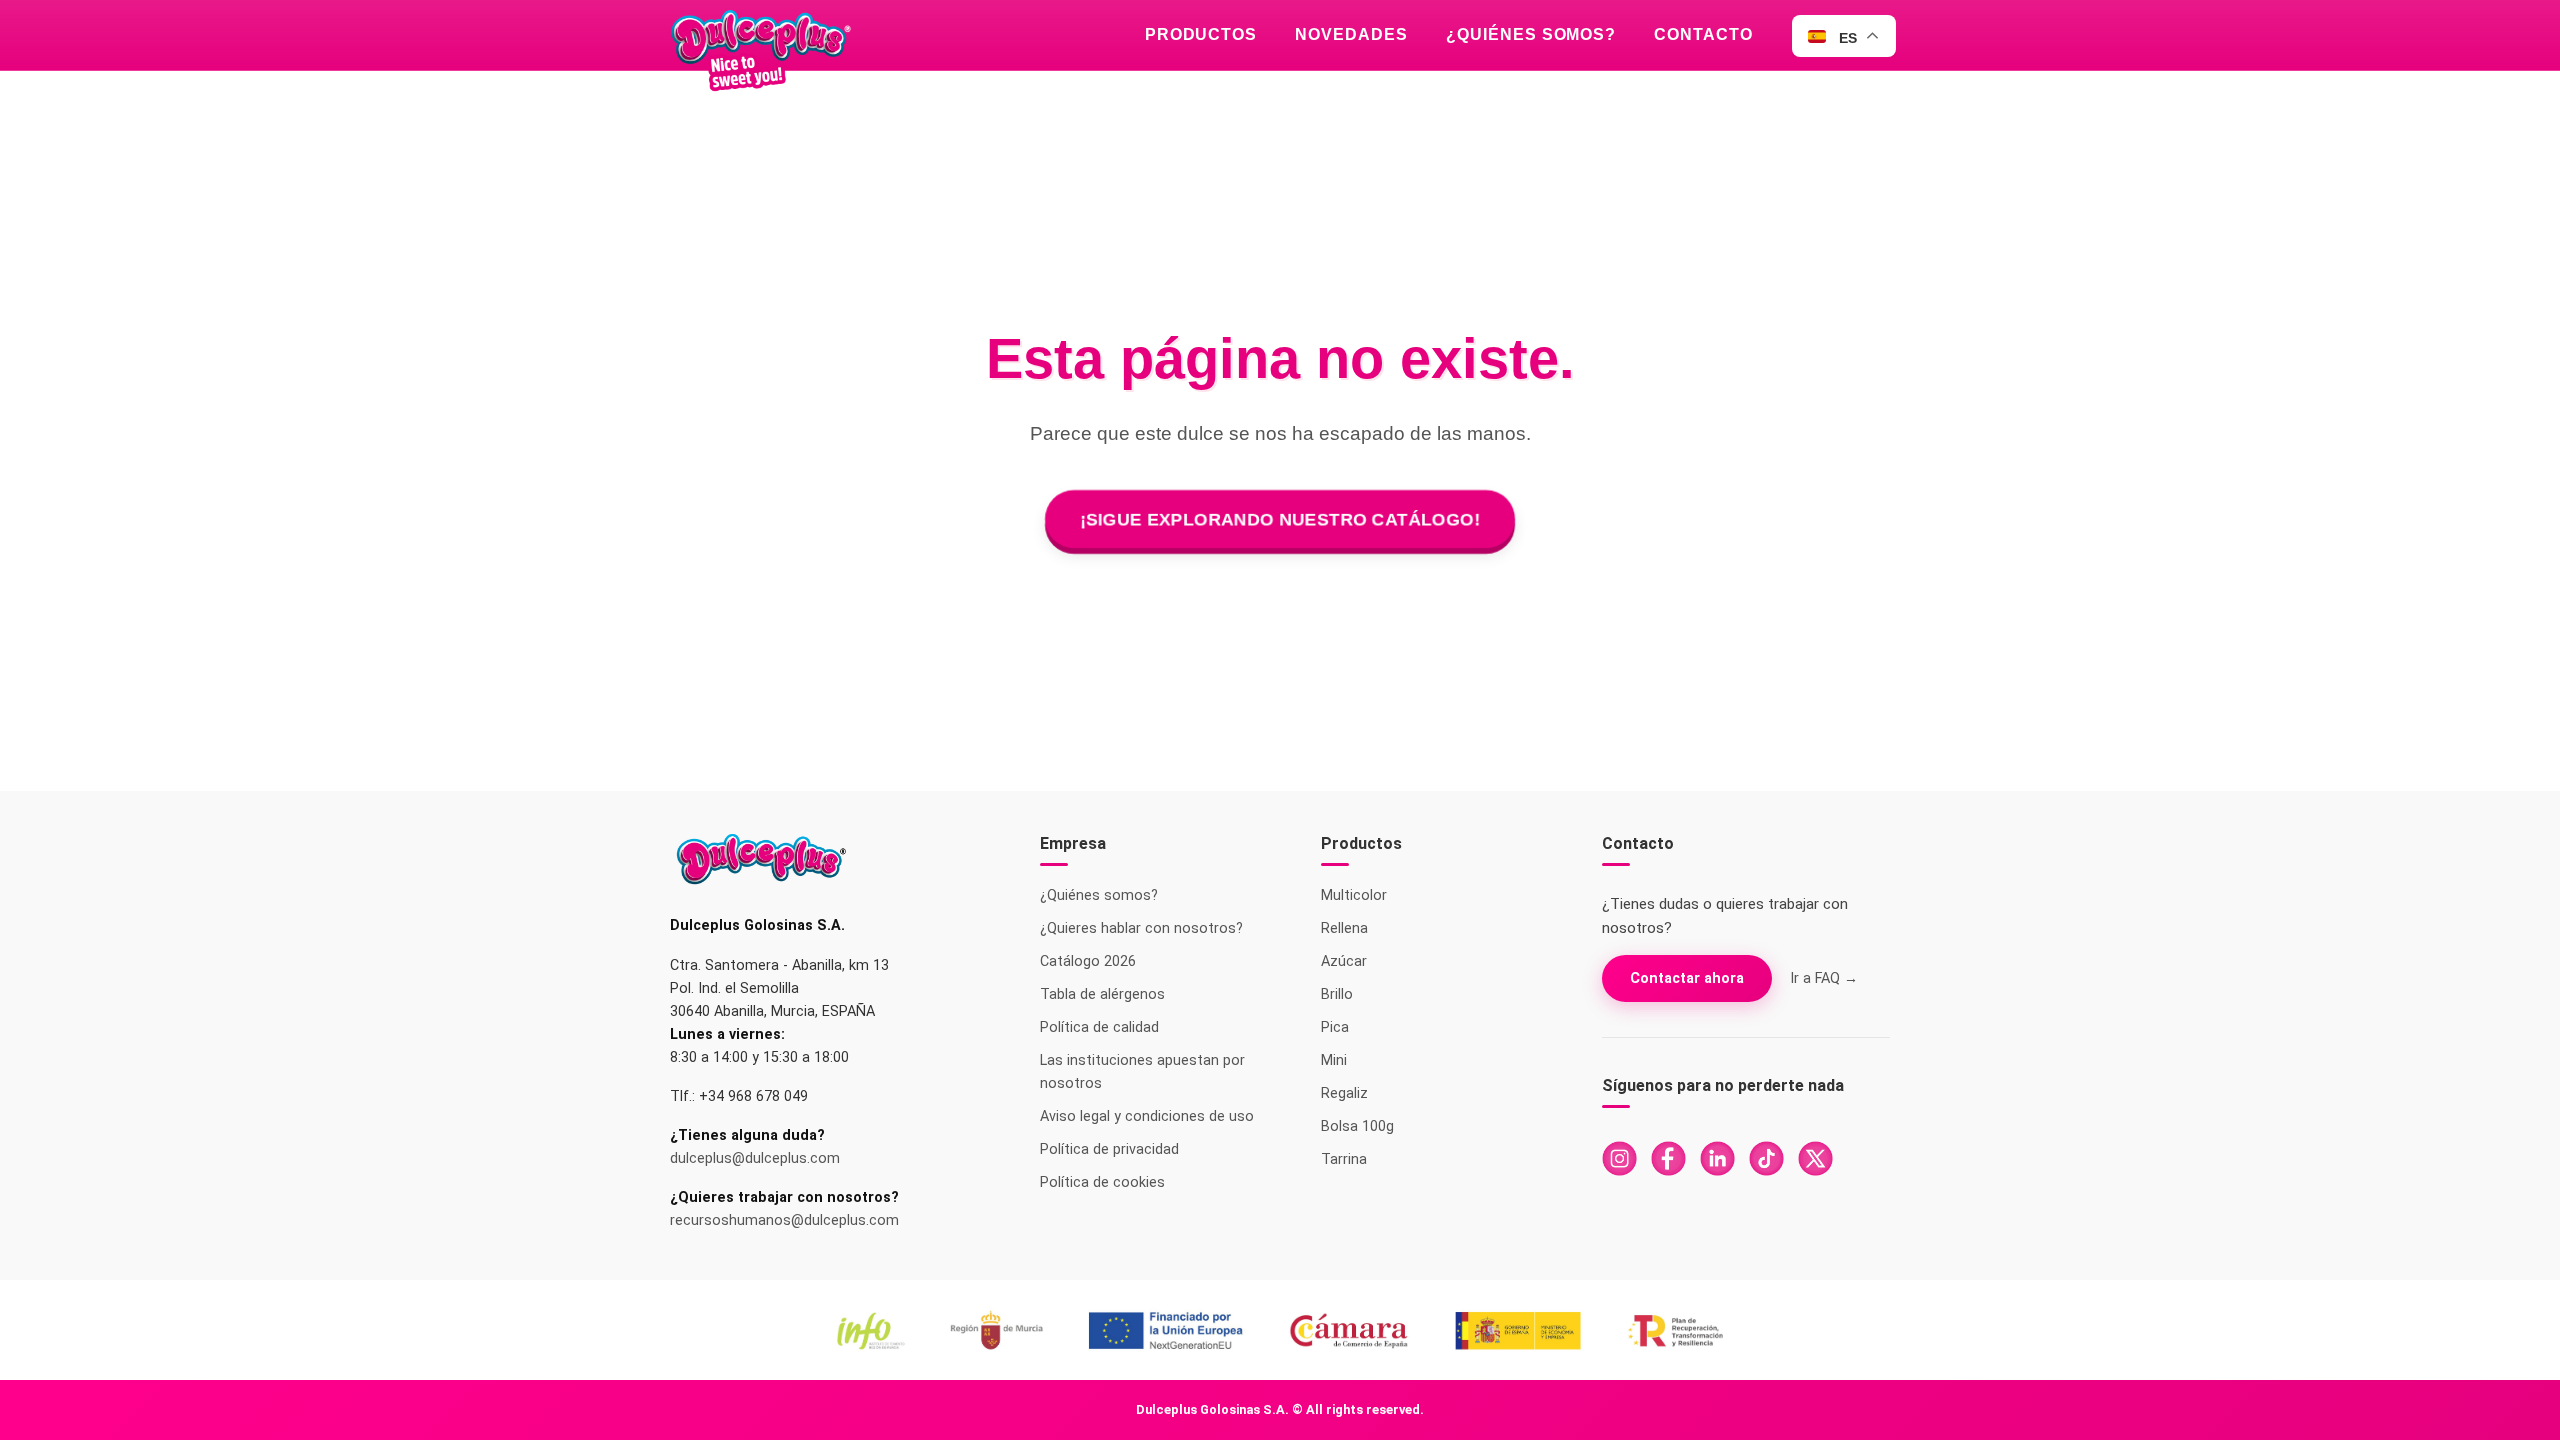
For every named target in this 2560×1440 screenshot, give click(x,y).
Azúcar (1344, 961)
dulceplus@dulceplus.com (755, 1158)
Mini (1334, 1060)
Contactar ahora (1687, 978)
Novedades (1351, 34)
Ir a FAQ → (1824, 978)
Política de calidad (1099, 1027)
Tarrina (1344, 1159)
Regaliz (1344, 1093)
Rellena (1344, 928)
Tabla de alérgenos (1102, 994)
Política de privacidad (1109, 1149)
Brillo (1337, 994)
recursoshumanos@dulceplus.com (784, 1220)
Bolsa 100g (1357, 1126)
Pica (1335, 1027)
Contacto (1703, 34)
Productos (1201, 34)
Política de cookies (1102, 1182)
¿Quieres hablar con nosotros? (1141, 928)
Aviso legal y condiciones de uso (1147, 1116)
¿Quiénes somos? (1531, 34)
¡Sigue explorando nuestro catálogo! (1279, 518)
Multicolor (1354, 895)
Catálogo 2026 (1088, 961)
